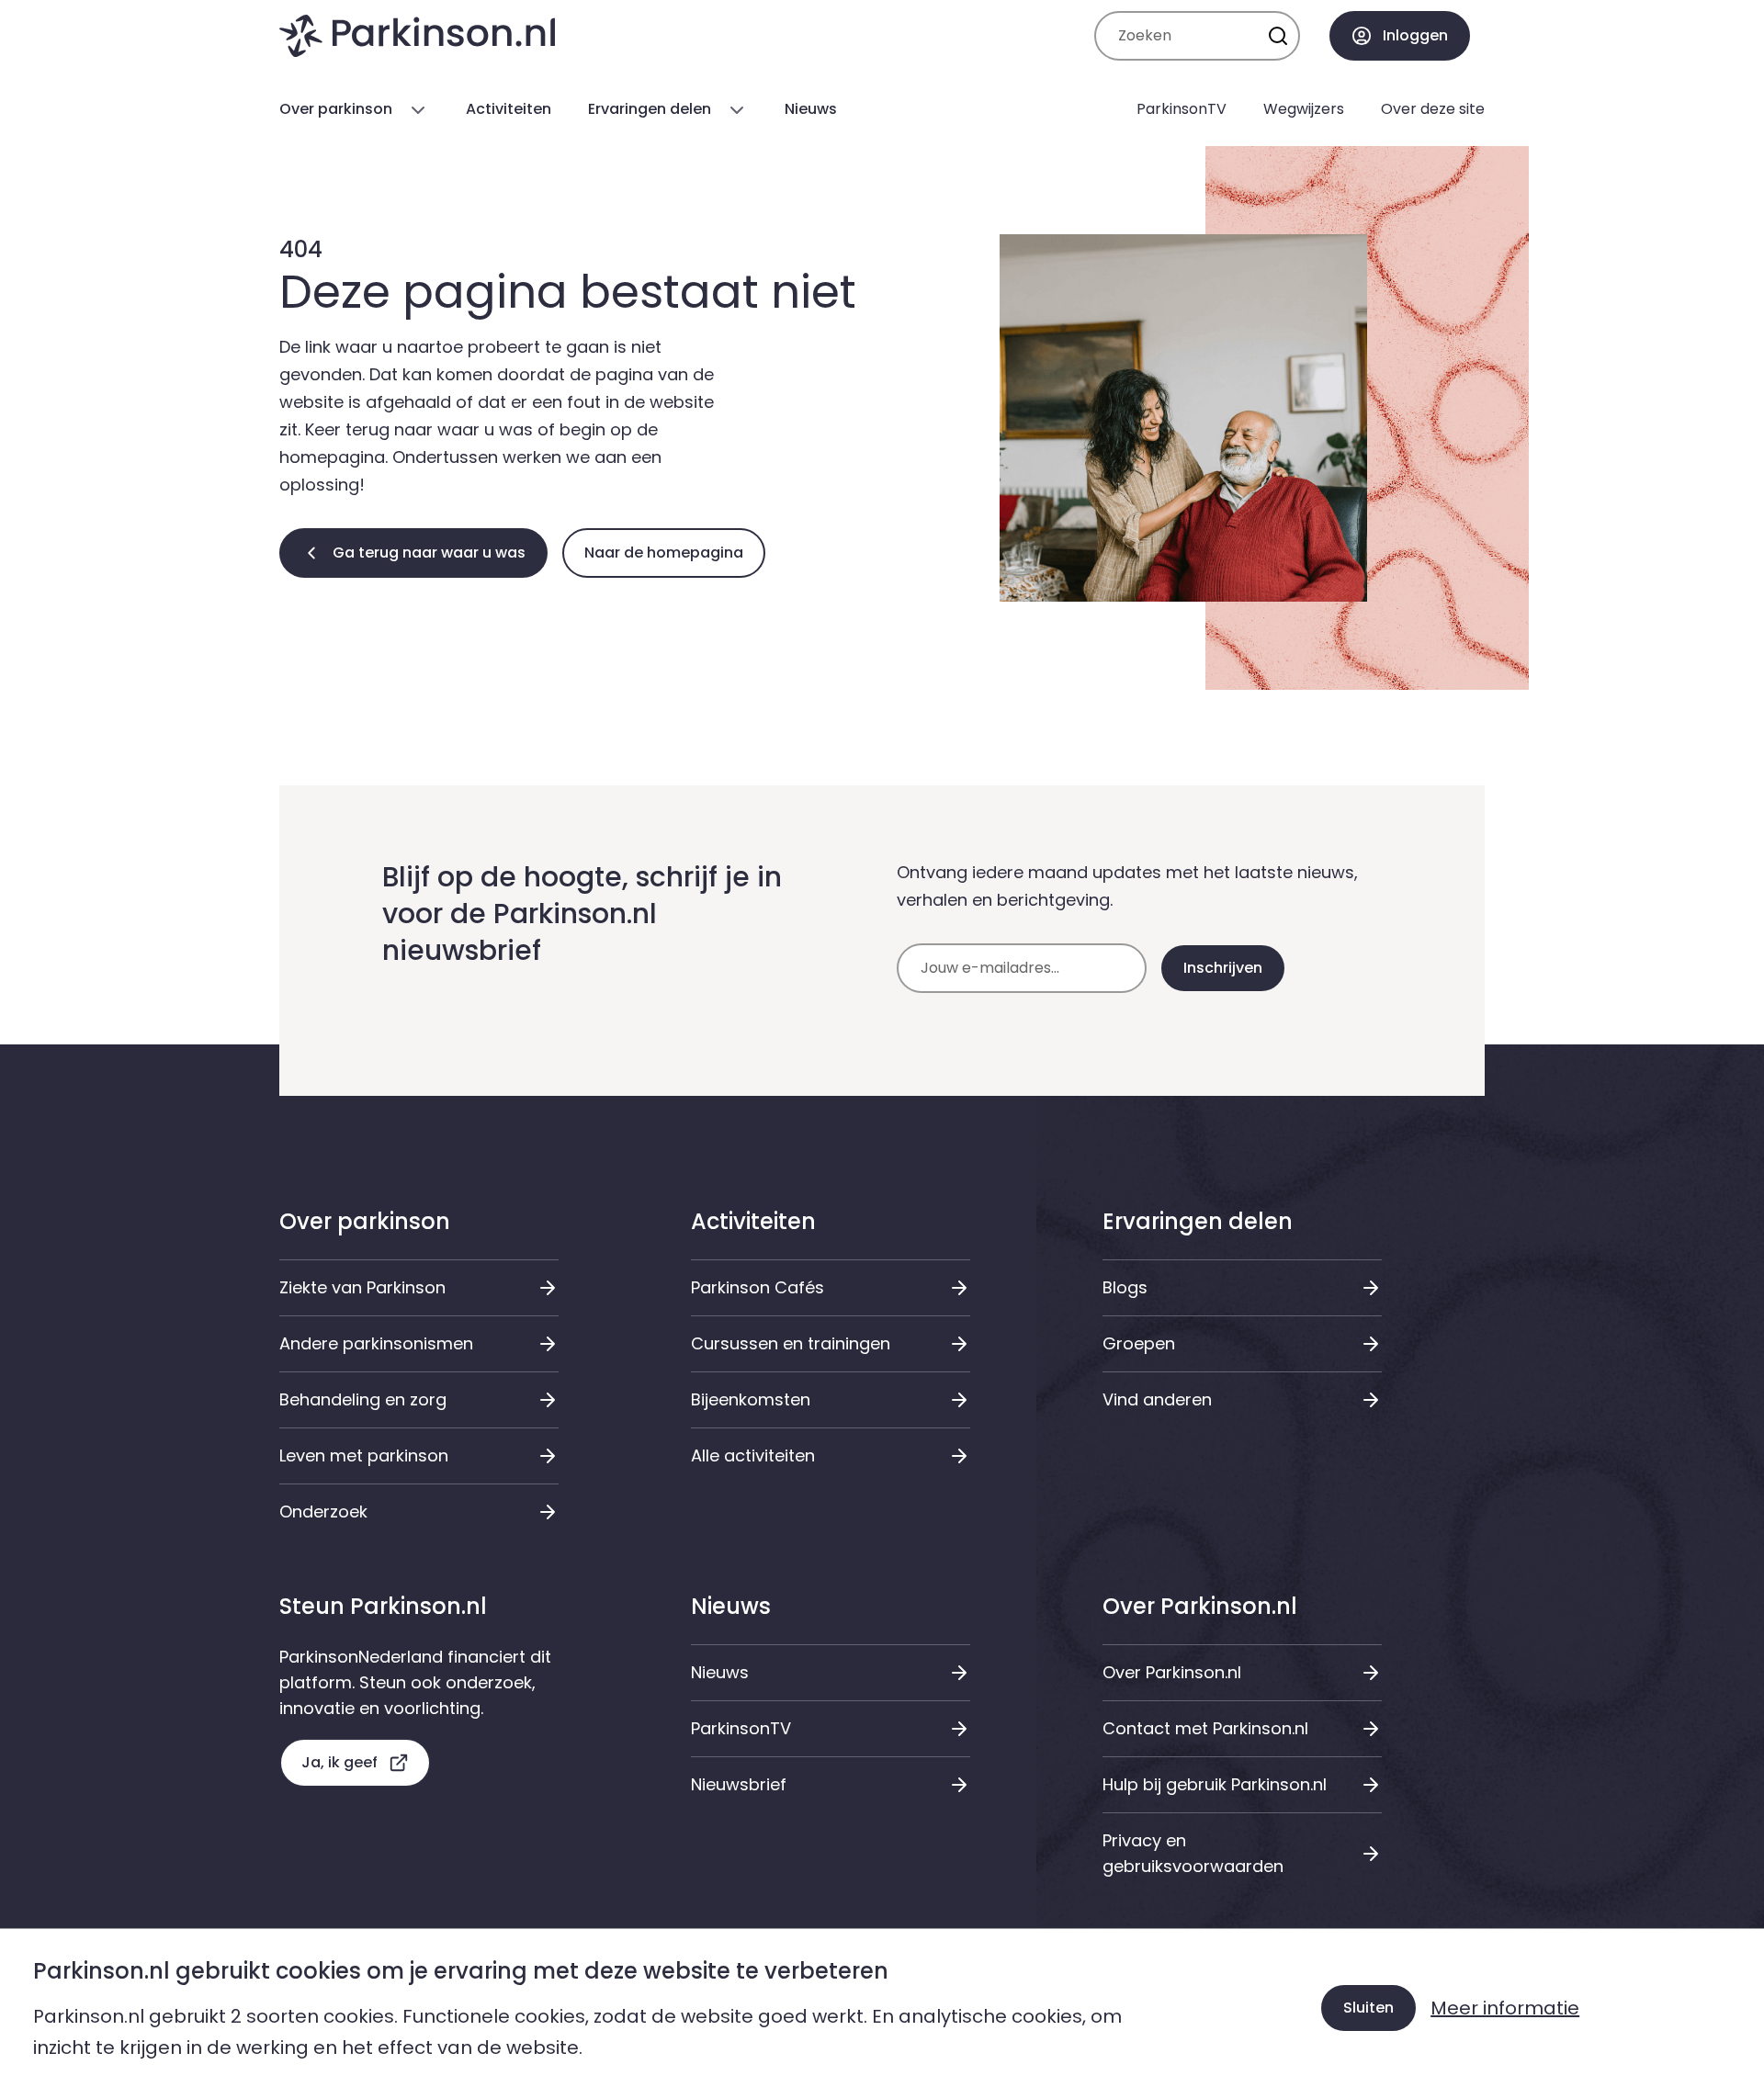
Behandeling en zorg (363, 1399)
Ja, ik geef (339, 1762)
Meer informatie (1505, 2008)
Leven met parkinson (364, 1455)
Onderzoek (323, 1512)
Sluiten (1368, 2008)
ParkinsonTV (741, 1728)
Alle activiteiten (753, 1455)
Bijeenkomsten (751, 1399)
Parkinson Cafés (758, 1287)
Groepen (1139, 1343)
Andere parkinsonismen (376, 1343)
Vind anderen (1157, 1399)
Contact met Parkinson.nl (1205, 1728)
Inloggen (1415, 35)
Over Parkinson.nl (1172, 1672)
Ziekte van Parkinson (362, 1287)
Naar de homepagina (664, 553)
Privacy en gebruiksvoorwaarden (1193, 1853)
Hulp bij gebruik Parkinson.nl (1215, 1784)
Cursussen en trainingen (791, 1343)
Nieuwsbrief (739, 1784)
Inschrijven (1223, 968)
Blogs (1125, 1287)
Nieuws (720, 1672)
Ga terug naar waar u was (429, 553)
